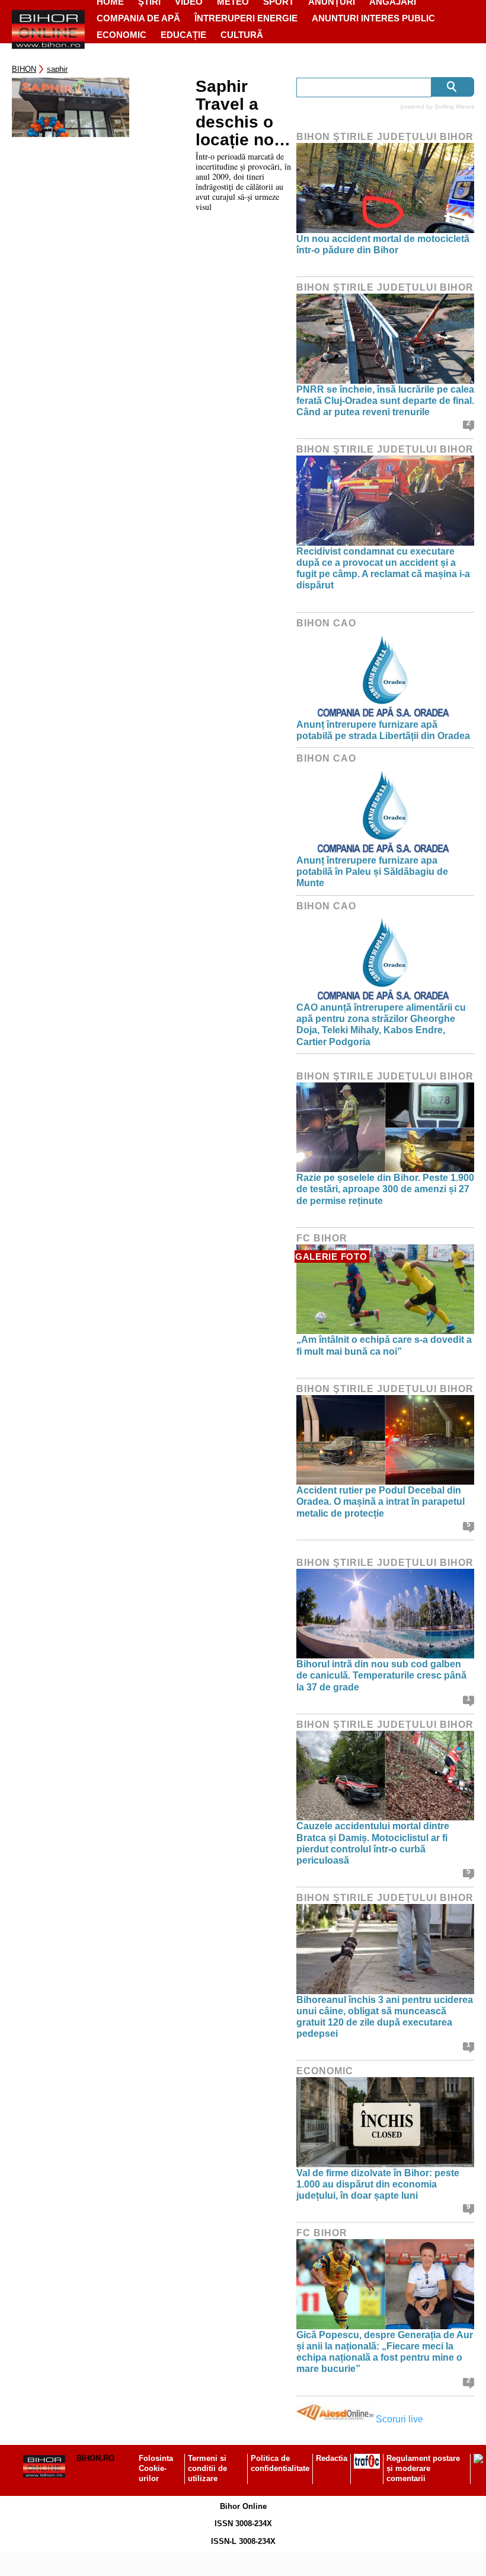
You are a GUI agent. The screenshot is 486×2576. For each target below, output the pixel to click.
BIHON (24, 69)
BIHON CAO (326, 623)
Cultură (242, 35)
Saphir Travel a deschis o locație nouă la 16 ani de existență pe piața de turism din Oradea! (244, 113)
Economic (121, 35)
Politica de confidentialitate (280, 2463)
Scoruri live (399, 2419)
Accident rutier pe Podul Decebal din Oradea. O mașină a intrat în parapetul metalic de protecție (381, 1502)
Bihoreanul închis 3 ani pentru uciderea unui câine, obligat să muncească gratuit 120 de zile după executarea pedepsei (385, 2017)
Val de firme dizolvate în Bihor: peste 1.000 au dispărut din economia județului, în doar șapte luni (378, 2184)
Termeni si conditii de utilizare (207, 2468)
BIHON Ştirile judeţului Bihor (385, 137)
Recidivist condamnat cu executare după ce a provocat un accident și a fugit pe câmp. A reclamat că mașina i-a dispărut (383, 569)
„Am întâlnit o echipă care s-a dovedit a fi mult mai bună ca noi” (384, 1345)
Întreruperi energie (246, 18)
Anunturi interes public (373, 18)
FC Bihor (322, 1238)
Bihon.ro (95, 2458)
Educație (183, 35)
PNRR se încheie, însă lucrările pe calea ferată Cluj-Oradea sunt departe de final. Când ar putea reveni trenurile (385, 401)
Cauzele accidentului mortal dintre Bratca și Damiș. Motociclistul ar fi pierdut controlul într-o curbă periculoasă (373, 1843)
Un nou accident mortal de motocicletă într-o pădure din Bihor (383, 244)
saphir (57, 69)
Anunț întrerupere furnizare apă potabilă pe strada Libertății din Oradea (383, 730)
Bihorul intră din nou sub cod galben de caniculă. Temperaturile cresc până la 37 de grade (381, 1675)
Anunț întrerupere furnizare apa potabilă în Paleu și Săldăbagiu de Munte (372, 872)
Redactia (332, 2458)
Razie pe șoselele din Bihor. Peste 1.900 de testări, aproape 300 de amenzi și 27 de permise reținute (385, 1189)
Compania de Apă (138, 18)
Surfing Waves (454, 106)
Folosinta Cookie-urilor (156, 2468)
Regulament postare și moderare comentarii (423, 2468)
